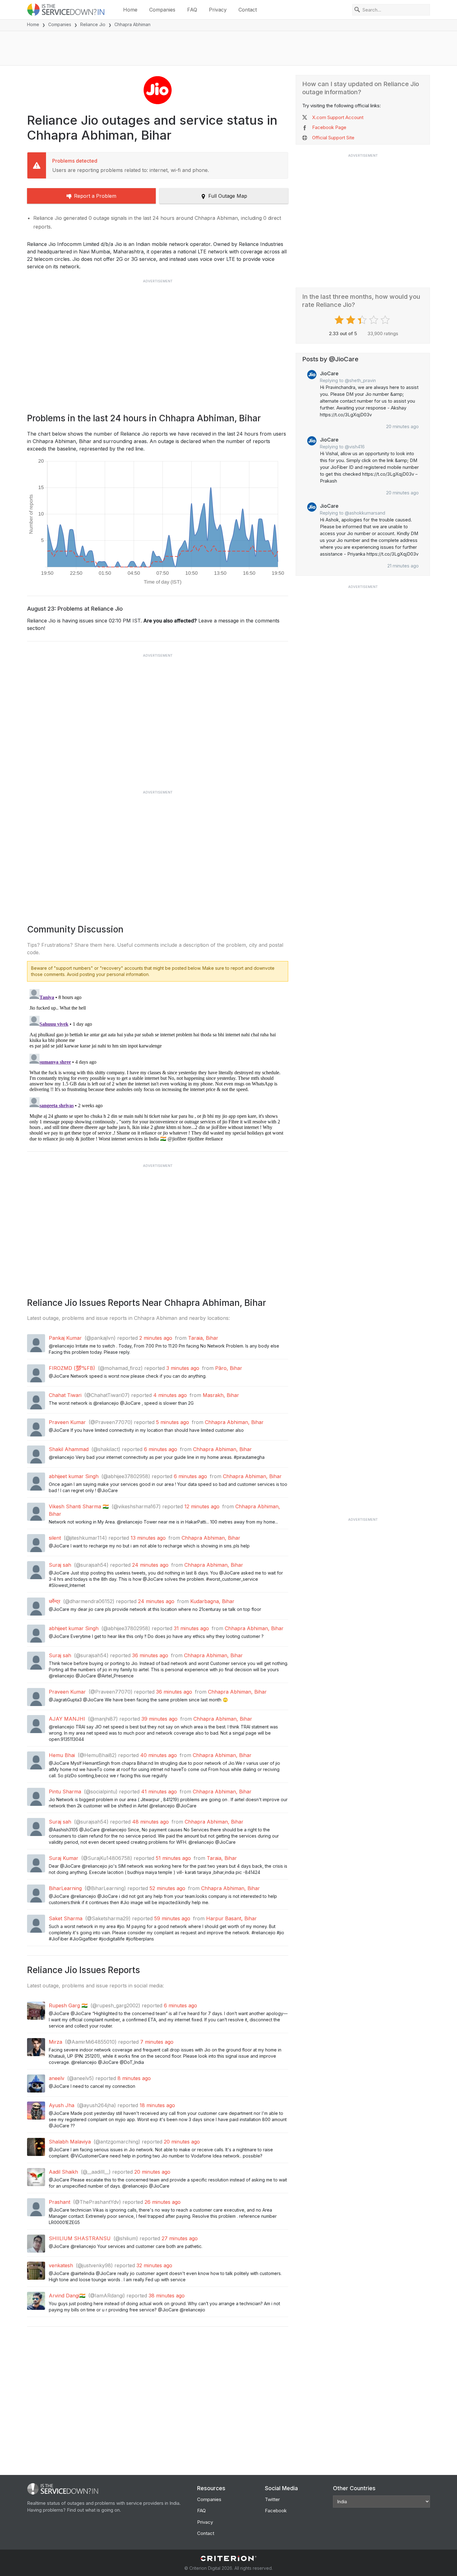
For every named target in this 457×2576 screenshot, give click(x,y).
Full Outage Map (228, 196)
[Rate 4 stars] (374, 320)
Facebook (276, 2511)
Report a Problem (95, 196)
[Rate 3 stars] (363, 320)
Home (130, 10)
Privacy (218, 10)
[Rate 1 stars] (340, 320)
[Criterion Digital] (228, 2558)
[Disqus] (158, 1064)
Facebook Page (329, 127)
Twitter (272, 2499)
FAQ (192, 10)
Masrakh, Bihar (221, 1395)
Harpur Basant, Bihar (231, 1918)
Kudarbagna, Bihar (212, 1601)
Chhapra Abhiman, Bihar (234, 1422)
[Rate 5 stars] (386, 320)
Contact (248, 10)
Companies (162, 10)
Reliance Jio (93, 24)
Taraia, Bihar (203, 1338)
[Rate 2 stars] (351, 320)
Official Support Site (333, 138)
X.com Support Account (338, 117)
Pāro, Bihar (229, 1368)
